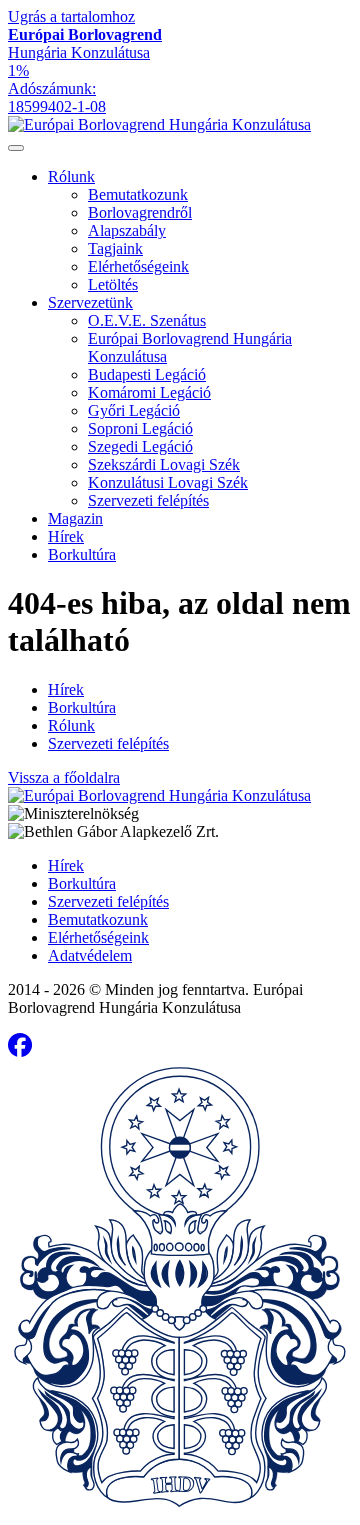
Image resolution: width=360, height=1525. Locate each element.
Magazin (75, 518)
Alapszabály (127, 230)
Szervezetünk (90, 302)
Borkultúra (82, 554)
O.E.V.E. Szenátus (147, 320)
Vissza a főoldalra (64, 777)
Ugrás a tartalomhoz (71, 16)
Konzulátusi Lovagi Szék (168, 482)
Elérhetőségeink (138, 266)
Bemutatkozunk (138, 194)
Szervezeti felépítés (148, 500)
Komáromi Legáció (149, 392)
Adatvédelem (90, 955)
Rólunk (71, 176)
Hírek (66, 536)
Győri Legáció (134, 410)
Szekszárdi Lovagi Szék (164, 464)
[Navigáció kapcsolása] (16, 148)
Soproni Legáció (140, 428)
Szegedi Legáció (140, 446)
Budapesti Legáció (147, 374)
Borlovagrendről (140, 212)
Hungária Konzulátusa (85, 43)
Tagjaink (115, 248)
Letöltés (113, 284)
